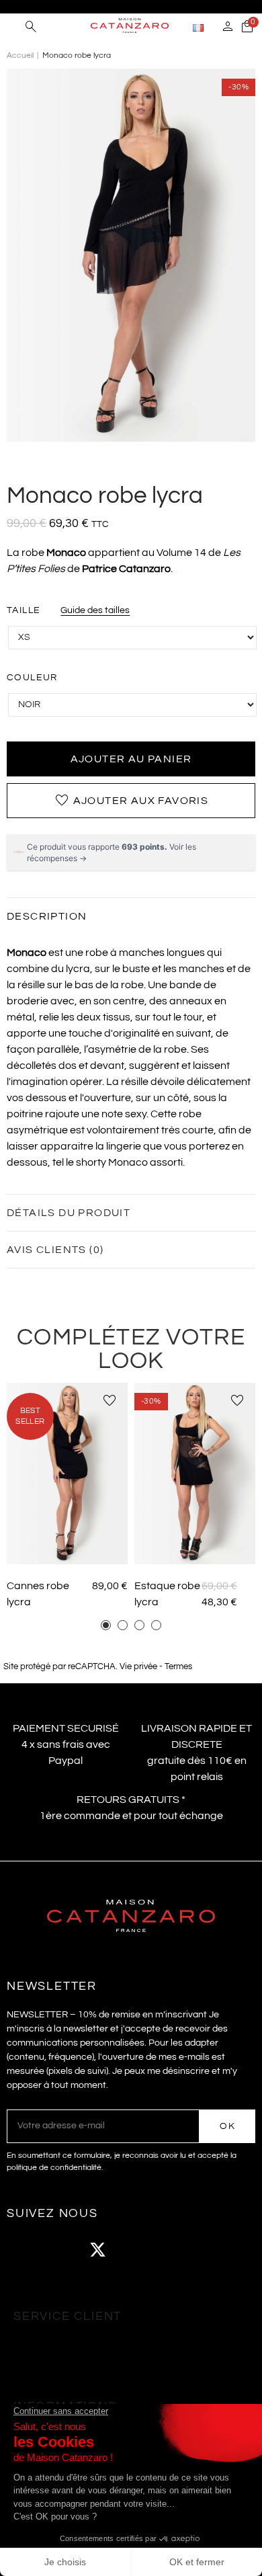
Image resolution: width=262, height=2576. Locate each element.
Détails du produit (69, 1213)
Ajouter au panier (131, 759)
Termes (178, 1667)
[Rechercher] (31, 28)
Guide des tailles (95, 610)
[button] (106, 1625)
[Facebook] (24, 2250)
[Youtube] (134, 2250)
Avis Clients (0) (55, 1250)
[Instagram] (60, 2250)
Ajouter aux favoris (131, 801)
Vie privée (138, 1667)
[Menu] (13, 27)
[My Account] (228, 28)
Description (47, 916)
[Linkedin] (208, 2250)
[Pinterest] (171, 2250)
